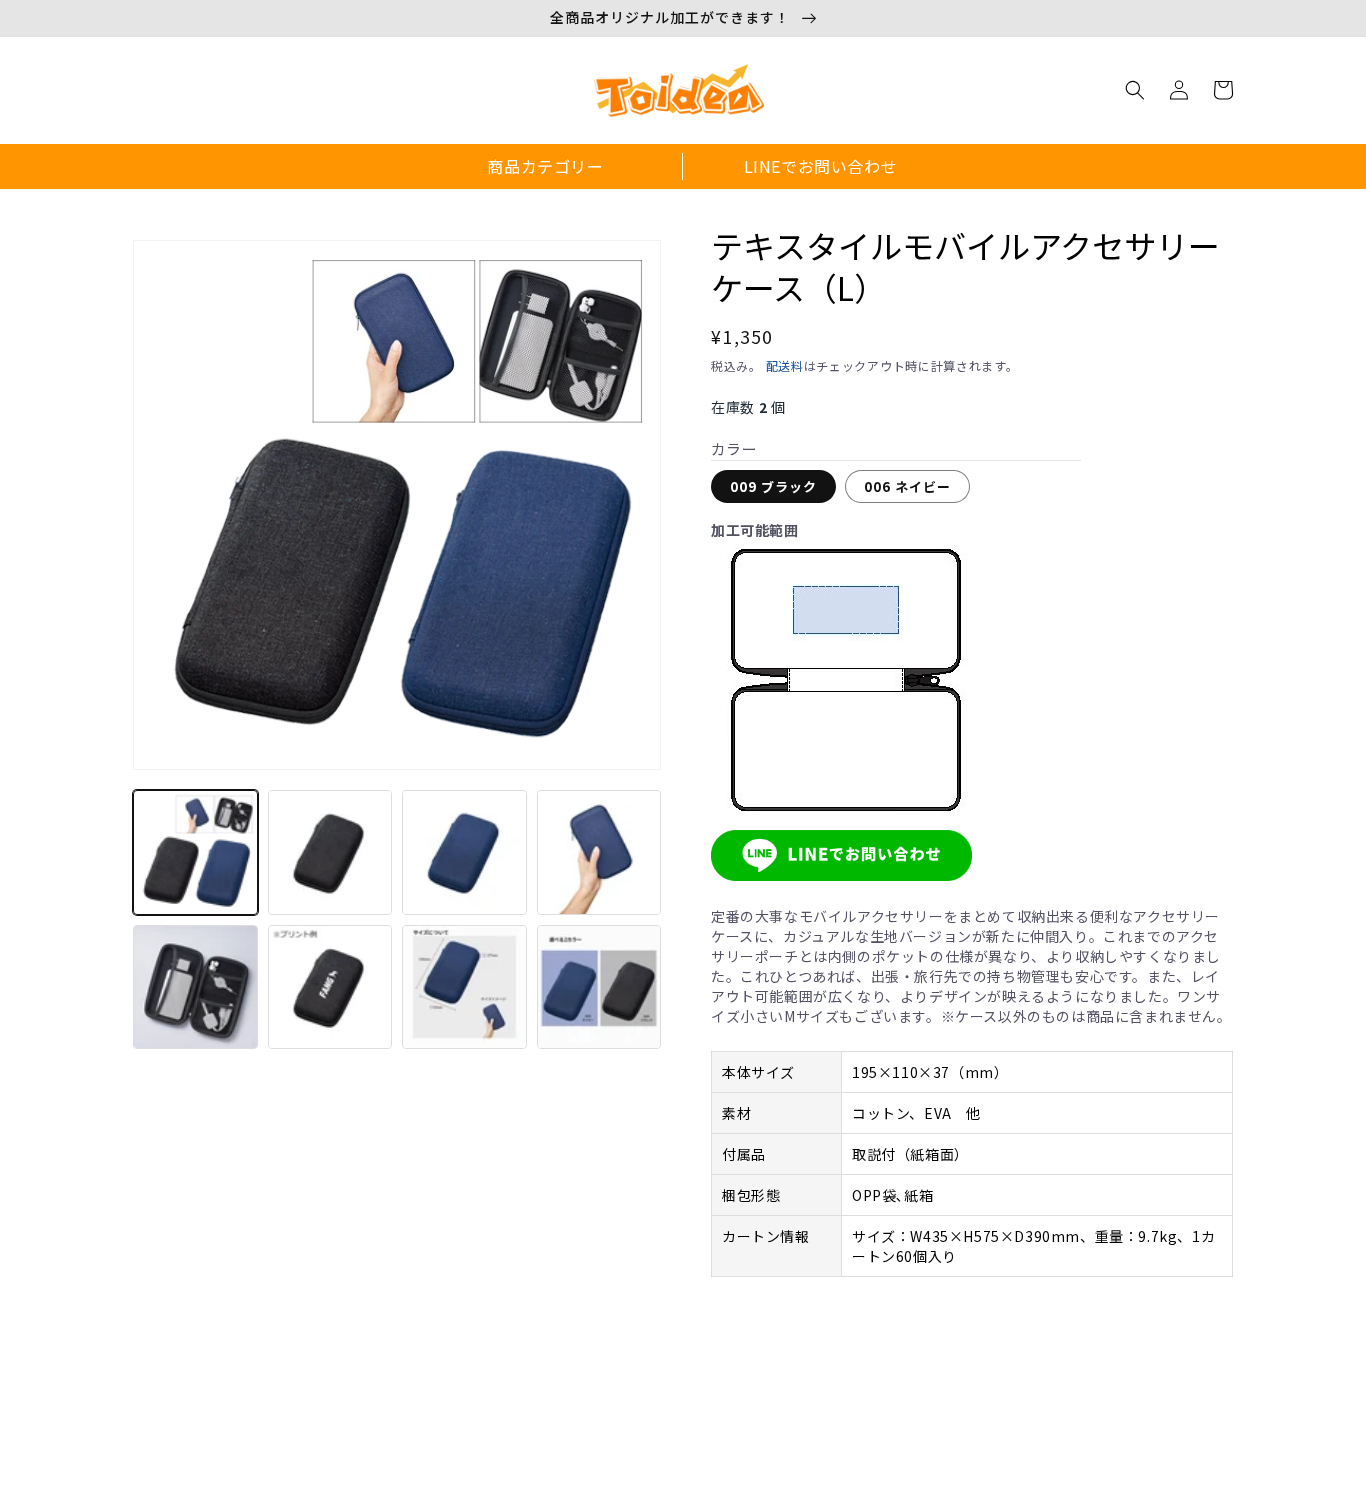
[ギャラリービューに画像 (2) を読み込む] (330, 852)
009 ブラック (773, 486)
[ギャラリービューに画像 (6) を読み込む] (330, 987)
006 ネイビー (907, 486)
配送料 (785, 365)
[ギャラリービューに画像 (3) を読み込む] (464, 852)
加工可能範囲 (755, 530)
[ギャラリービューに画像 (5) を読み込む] (195, 987)
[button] (1135, 90)
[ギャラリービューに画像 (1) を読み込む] (195, 852)
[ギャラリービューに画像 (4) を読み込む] (599, 852)
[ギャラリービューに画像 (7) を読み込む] (464, 987)
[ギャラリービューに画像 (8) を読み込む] (599, 987)
